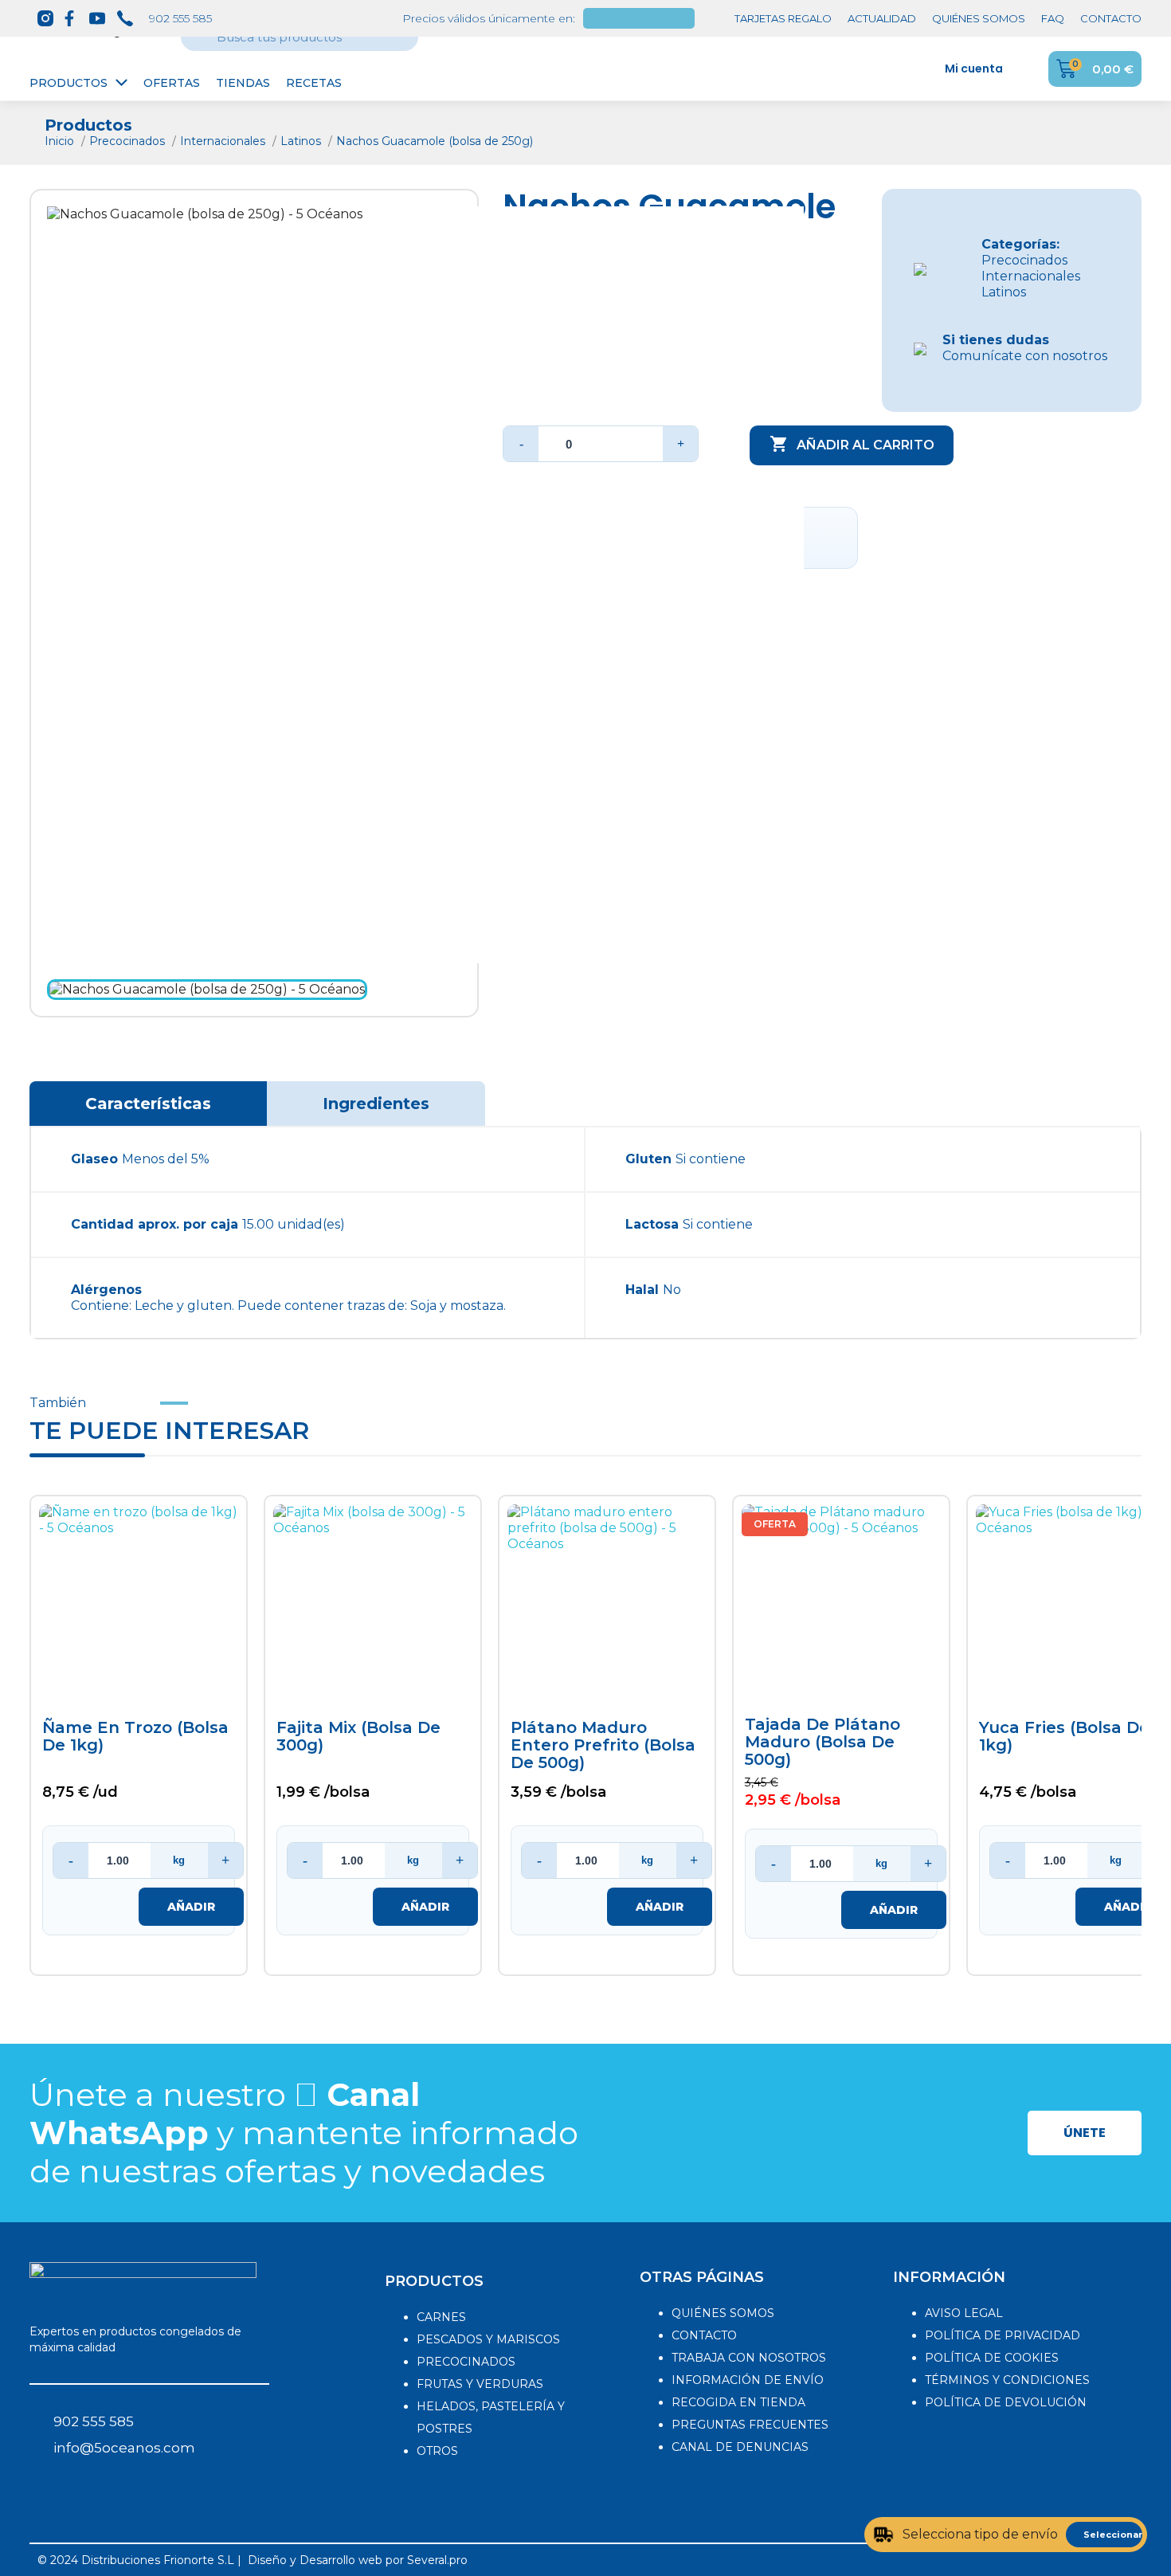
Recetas (314, 83)
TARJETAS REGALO (783, 18)
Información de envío (748, 2380)
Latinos (302, 141)
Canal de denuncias (740, 2447)
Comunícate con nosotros (1025, 348)
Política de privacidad (1003, 2335)
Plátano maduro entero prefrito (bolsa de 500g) (603, 1745)
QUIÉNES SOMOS (979, 18)
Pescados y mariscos (488, 2339)
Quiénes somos (723, 2313)
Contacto (704, 2335)
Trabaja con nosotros (749, 2358)
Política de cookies (992, 2358)
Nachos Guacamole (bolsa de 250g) (435, 141)
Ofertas (172, 83)
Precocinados (129, 141)
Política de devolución (1006, 2402)
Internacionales (224, 141)
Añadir (191, 1907)
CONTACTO (1111, 18)
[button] (1085, 2133)
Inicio (61, 141)
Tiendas (243, 83)
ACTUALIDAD (882, 18)
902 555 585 (180, 18)
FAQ (1053, 18)
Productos (69, 83)
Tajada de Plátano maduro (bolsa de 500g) (822, 1742)
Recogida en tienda (738, 2402)
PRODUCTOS (434, 2281)
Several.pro (437, 2560)
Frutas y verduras (480, 2384)
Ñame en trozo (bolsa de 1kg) (135, 1737)
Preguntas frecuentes (750, 2425)
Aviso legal (964, 2313)
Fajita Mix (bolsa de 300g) (358, 1737)
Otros (437, 2451)
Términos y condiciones (1007, 2380)
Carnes (441, 2317)
